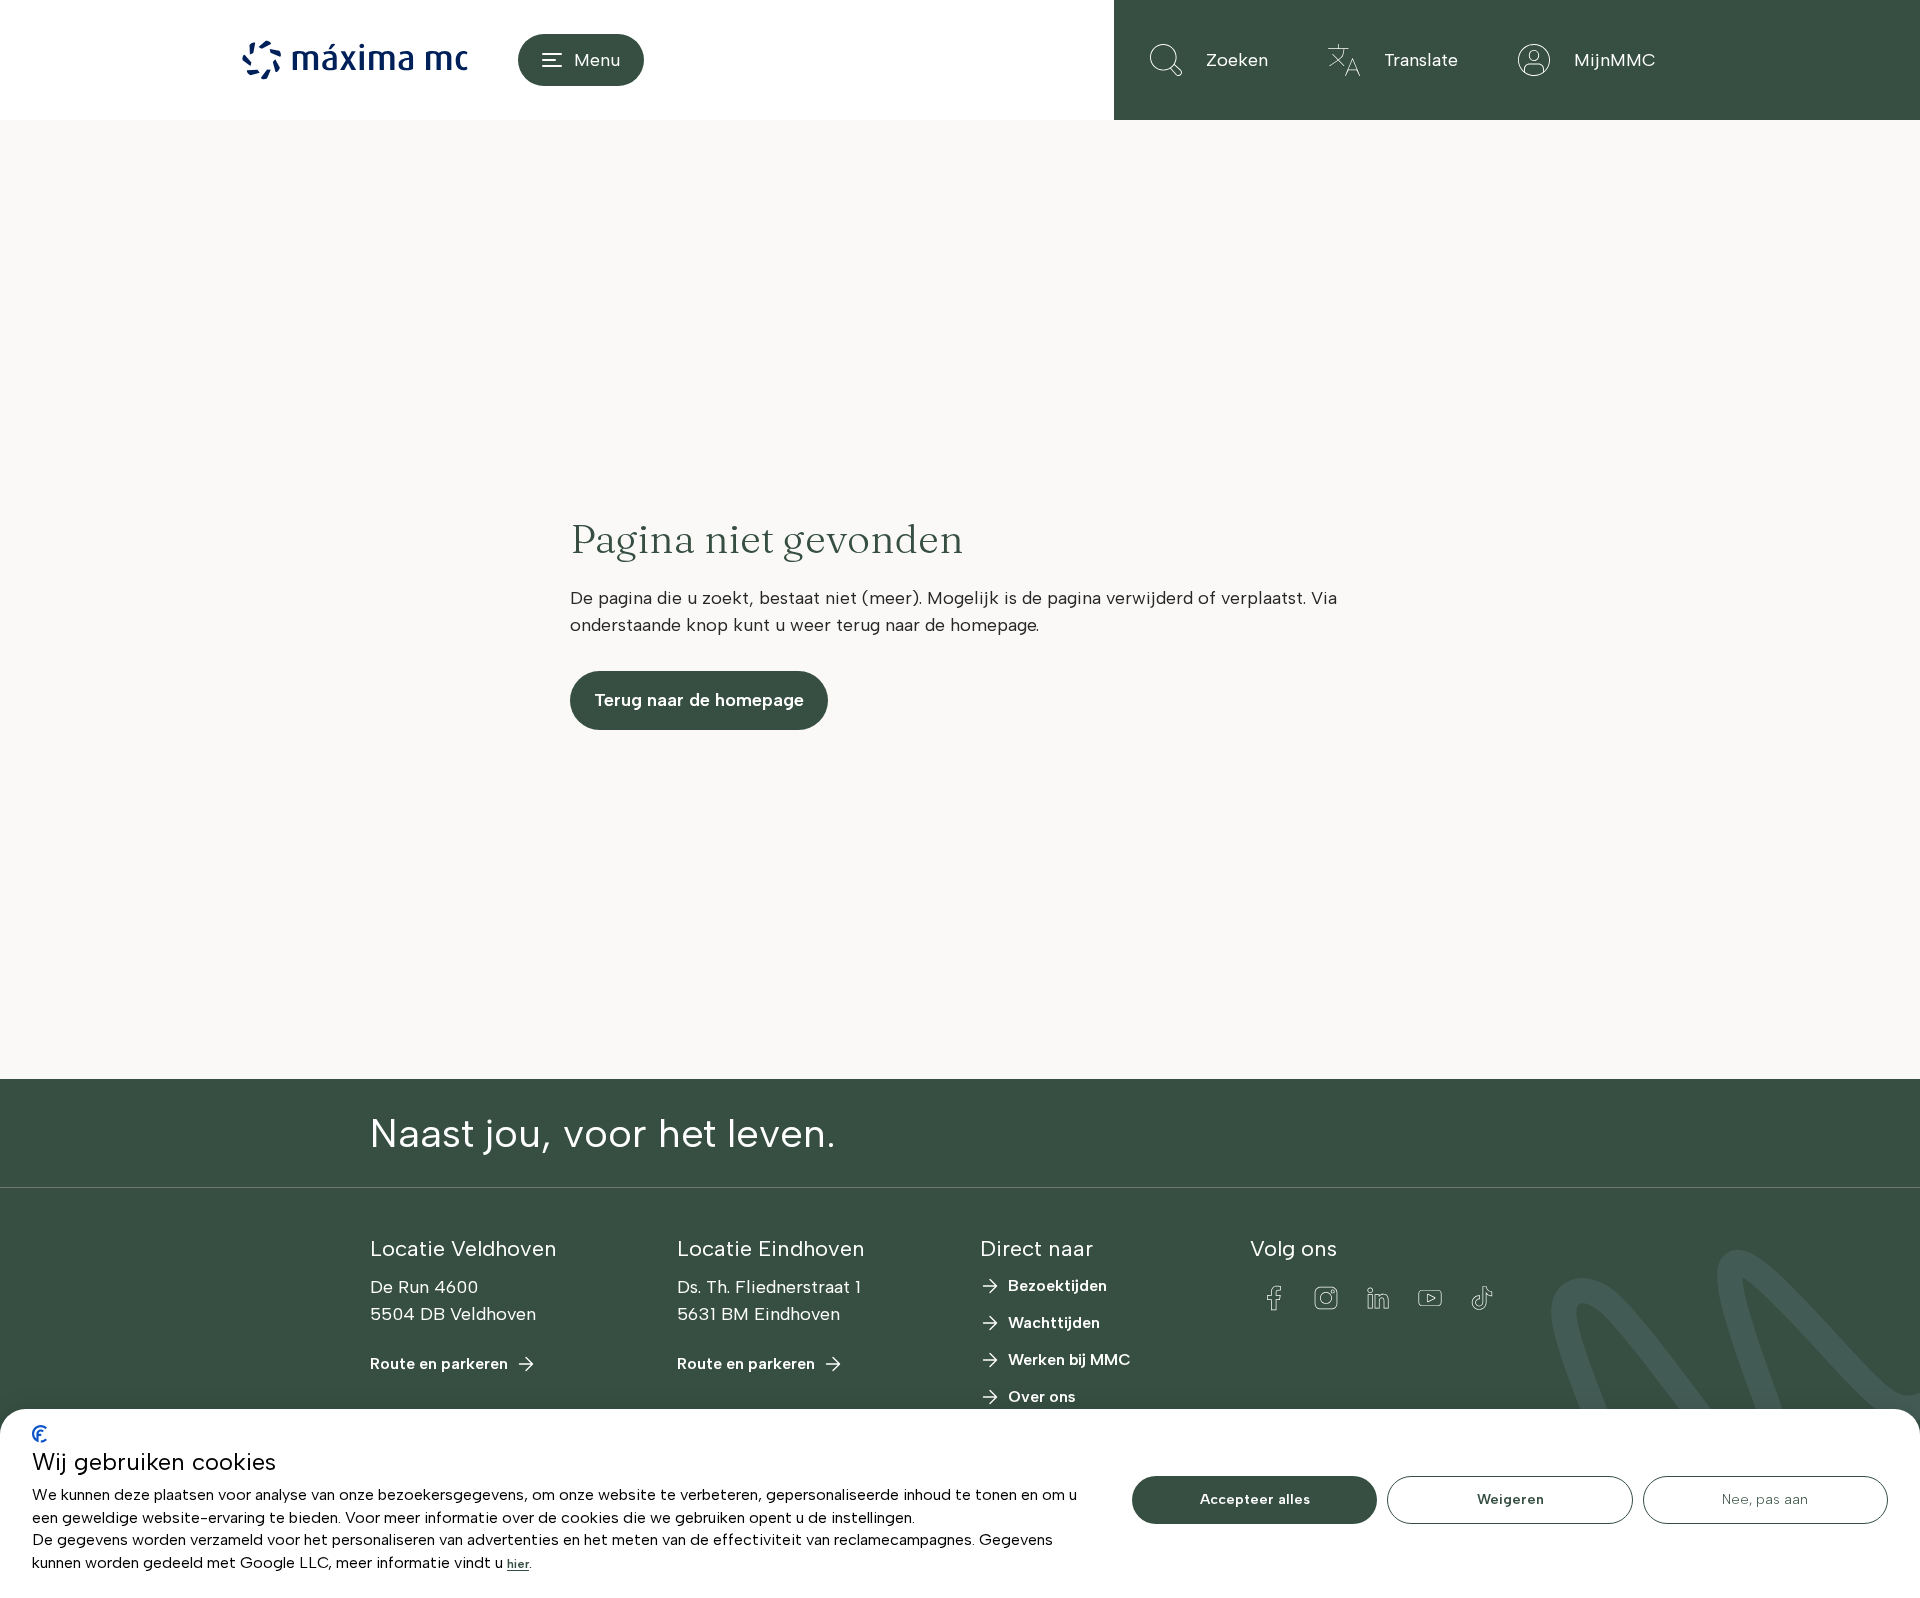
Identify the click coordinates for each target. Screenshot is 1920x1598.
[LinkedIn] (1378, 1298)
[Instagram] (1326, 1298)
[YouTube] (1430, 1298)
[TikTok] (1482, 1298)
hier (518, 1564)
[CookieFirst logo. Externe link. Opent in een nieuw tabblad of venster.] (39, 1434)
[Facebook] (1274, 1298)
